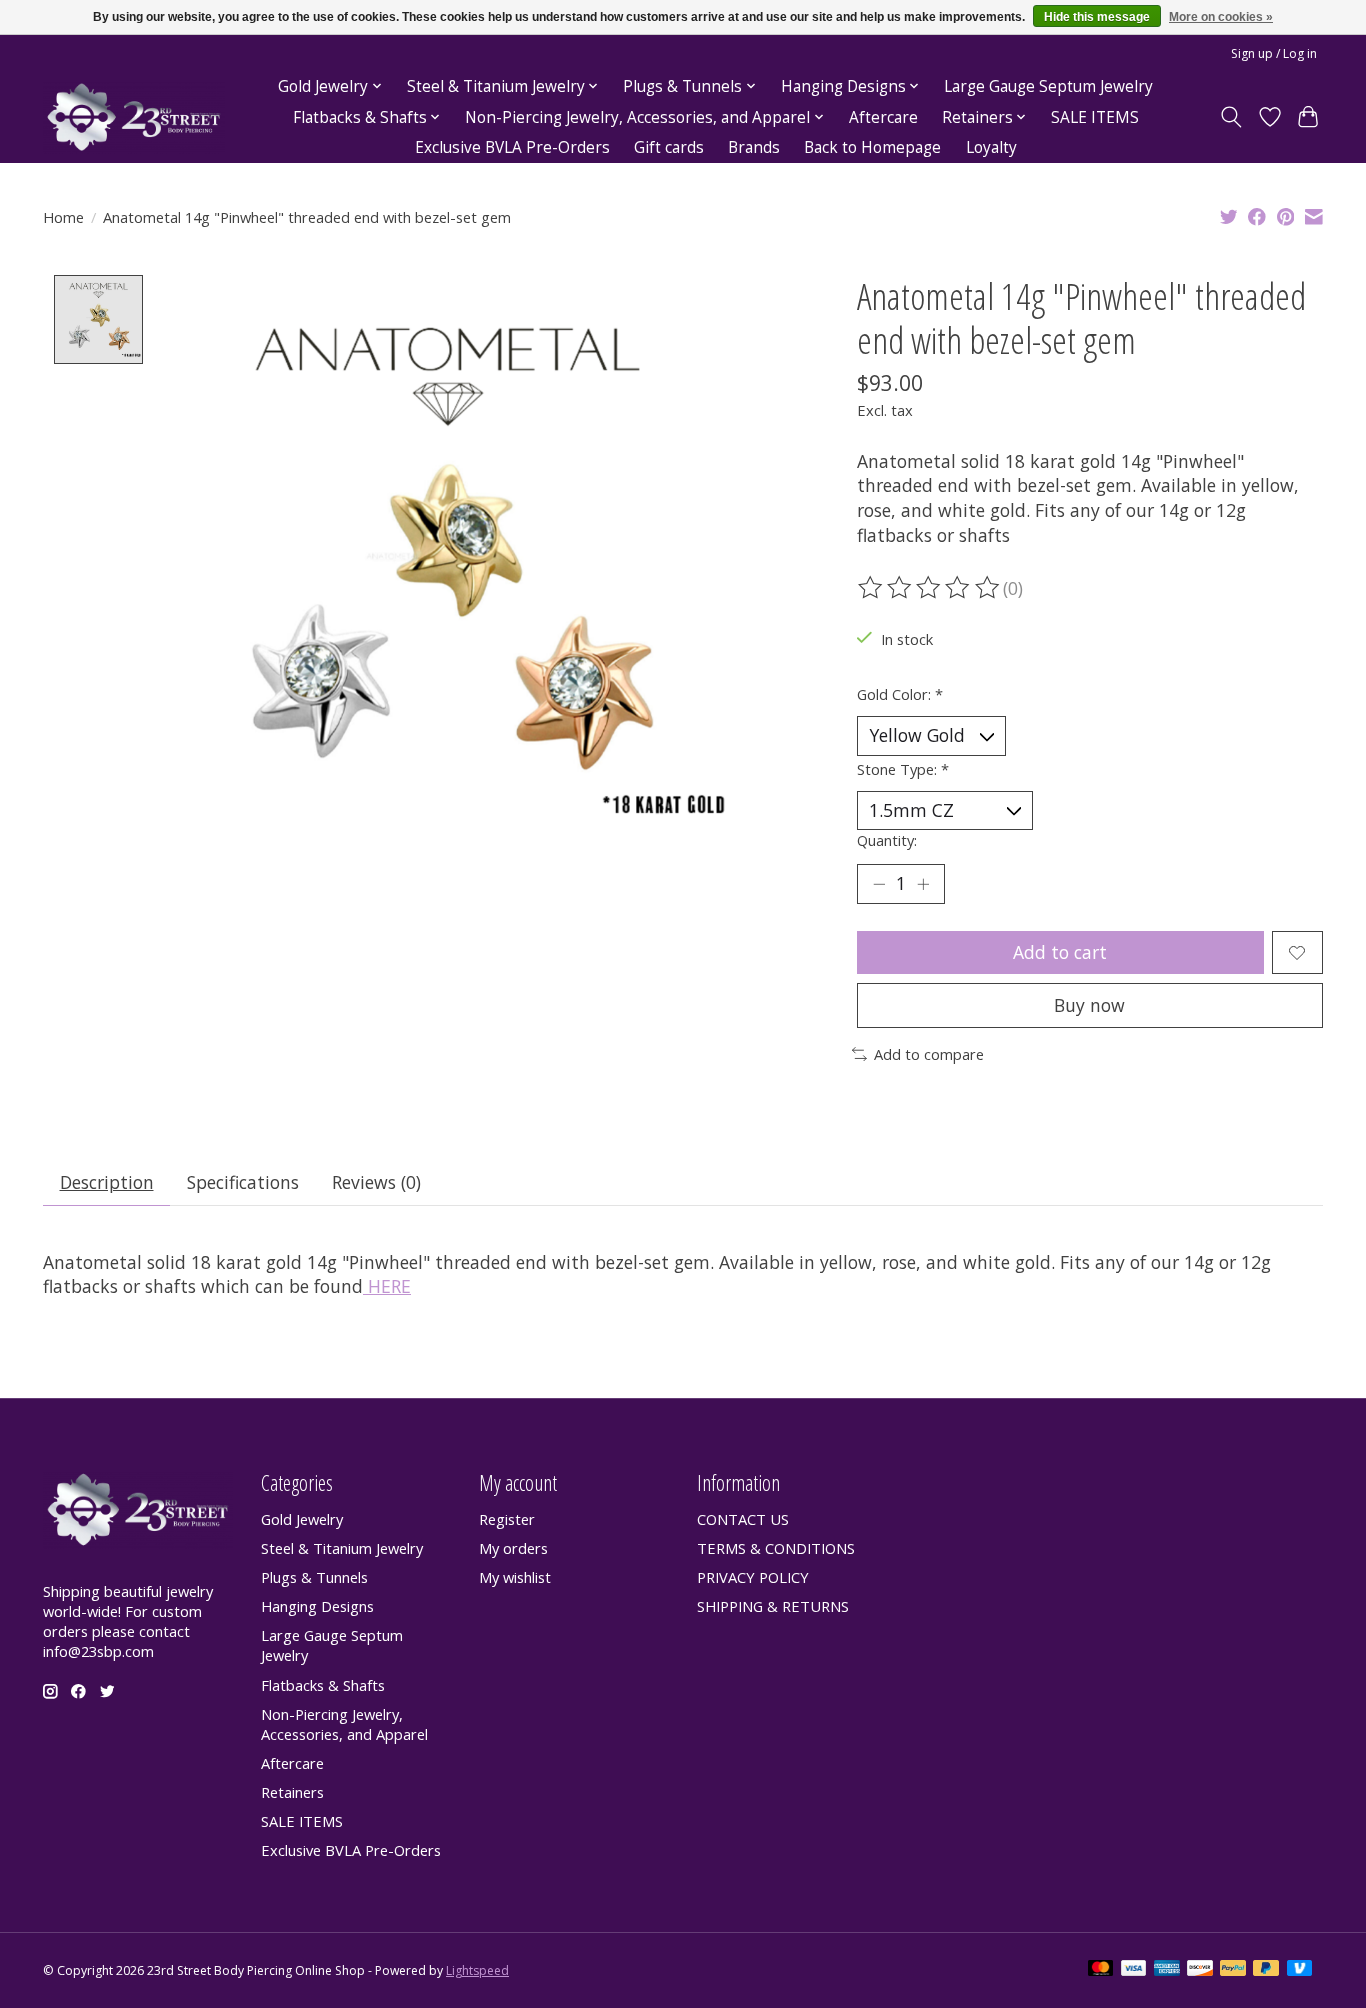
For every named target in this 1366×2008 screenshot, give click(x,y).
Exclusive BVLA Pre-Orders (512, 147)
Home (63, 217)
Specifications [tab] (243, 1182)
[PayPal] (1233, 1970)
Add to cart (1060, 952)
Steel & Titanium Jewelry (342, 1548)
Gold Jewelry (302, 1519)
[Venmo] (1300, 1970)
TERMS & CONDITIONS (776, 1548)
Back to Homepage (872, 147)
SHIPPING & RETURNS (773, 1606)
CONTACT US (743, 1519)
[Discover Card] (1200, 1970)
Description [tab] (107, 1182)
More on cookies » (1221, 17)
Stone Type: (903, 769)
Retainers (292, 1792)
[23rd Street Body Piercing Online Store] (134, 117)
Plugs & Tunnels (314, 1577)
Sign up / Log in (1274, 53)
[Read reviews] (930, 588)
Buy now (1089, 1005)
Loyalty (991, 147)
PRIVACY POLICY (753, 1577)
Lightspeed (477, 1970)
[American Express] (1167, 1970)
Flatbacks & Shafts (323, 1685)
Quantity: (887, 840)
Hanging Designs (317, 1606)
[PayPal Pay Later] (1266, 1970)
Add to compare (929, 1054)
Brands (754, 147)
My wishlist (515, 1577)
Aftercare (883, 117)
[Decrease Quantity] (879, 884)
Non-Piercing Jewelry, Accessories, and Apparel (344, 1724)
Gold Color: (900, 694)
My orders (513, 1548)
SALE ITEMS (1095, 117)
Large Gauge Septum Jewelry (1048, 86)
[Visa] (1134, 1970)
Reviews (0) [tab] (376, 1182)
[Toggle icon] (1231, 117)
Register (507, 1519)
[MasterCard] (1101, 1970)
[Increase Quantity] (923, 884)
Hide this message (1097, 17)
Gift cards (669, 147)
